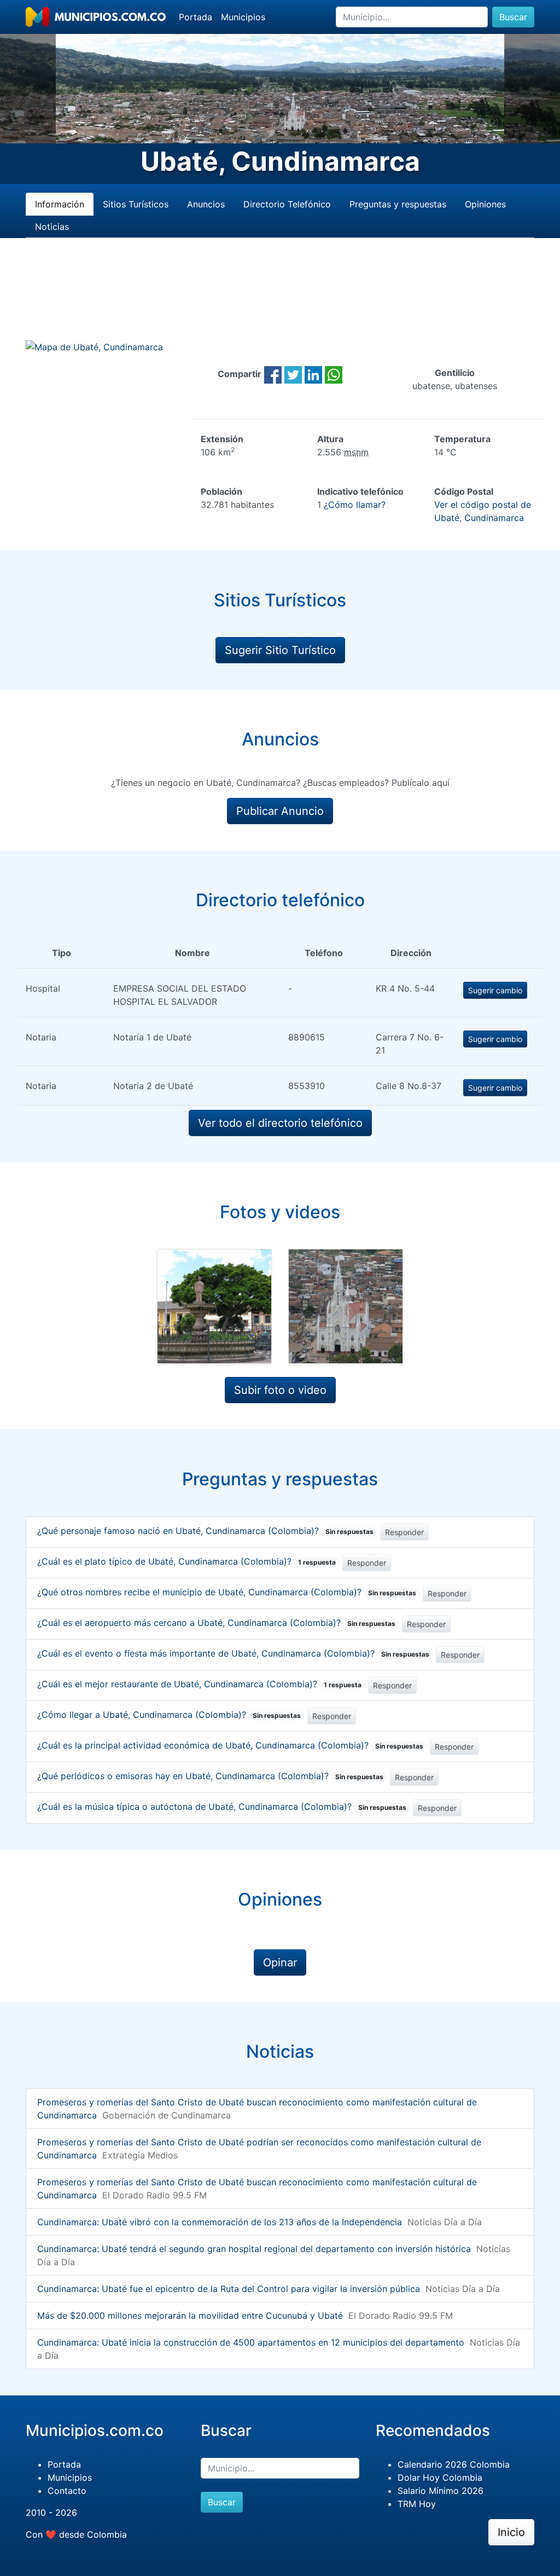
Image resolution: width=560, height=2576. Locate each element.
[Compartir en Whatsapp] (334, 374)
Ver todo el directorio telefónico (280, 1123)
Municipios (243, 17)
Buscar (513, 17)
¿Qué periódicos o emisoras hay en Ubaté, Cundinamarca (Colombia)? (210, 1776)
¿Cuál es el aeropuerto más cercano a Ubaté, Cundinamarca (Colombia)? (216, 1623)
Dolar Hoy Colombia (440, 2477)
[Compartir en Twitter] (293, 374)
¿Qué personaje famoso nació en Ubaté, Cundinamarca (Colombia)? (205, 1531)
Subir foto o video (280, 1390)
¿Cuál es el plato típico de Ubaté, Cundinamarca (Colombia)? (186, 1561)
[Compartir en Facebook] (273, 374)
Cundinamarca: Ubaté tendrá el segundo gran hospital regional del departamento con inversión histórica (254, 2249)
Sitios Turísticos (136, 204)
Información (60, 204)
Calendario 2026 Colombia (454, 2464)
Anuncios (206, 204)
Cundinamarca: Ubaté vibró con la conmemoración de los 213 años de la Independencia (220, 2222)
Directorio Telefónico (287, 204)
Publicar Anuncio (280, 811)
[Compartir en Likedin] (313, 374)
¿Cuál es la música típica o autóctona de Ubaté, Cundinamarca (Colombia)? (222, 1807)
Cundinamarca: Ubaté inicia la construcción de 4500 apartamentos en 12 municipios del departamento (251, 2342)
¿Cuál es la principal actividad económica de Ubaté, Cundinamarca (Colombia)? (230, 1745)
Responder (404, 1532)
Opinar (280, 1963)
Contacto (67, 2491)
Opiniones (485, 204)
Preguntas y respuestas (398, 204)
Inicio (511, 2532)
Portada (196, 17)
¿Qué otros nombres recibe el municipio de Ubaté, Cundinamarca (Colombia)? (227, 1592)
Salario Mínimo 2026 (441, 2491)
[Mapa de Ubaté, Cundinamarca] (94, 346)
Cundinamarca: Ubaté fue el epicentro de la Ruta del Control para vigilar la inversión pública (229, 2289)
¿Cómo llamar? (355, 505)
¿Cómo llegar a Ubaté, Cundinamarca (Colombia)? (169, 1715)
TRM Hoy (417, 2504)
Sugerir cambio (495, 990)
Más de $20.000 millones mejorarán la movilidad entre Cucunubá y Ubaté (190, 2315)
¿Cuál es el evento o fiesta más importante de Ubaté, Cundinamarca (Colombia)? (233, 1653)
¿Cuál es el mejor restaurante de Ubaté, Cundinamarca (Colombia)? (199, 1684)
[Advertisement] (280, 302)
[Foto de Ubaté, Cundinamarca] (214, 1306)
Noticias (52, 227)
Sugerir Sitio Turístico (280, 650)
